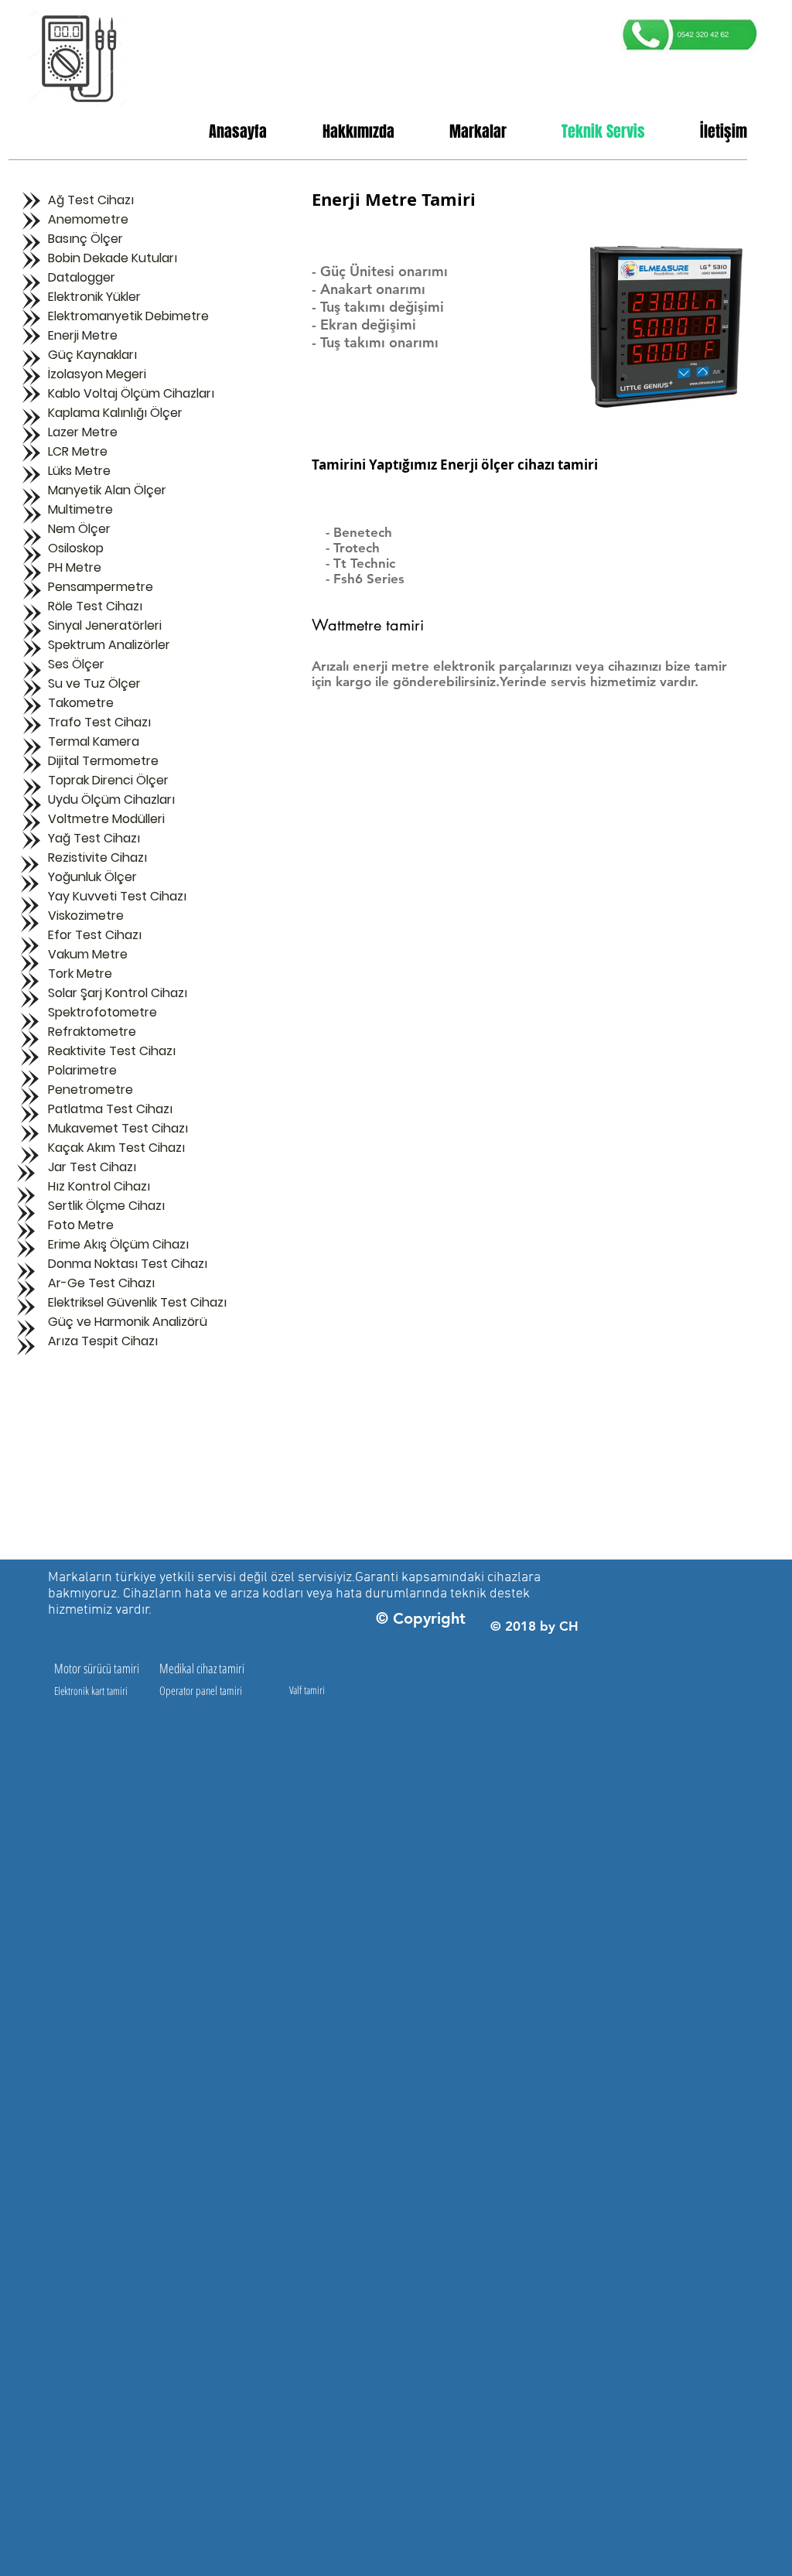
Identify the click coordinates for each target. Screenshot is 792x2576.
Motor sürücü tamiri (97, 1668)
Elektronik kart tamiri (91, 1691)
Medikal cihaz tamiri (202, 1668)
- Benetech (359, 532)
